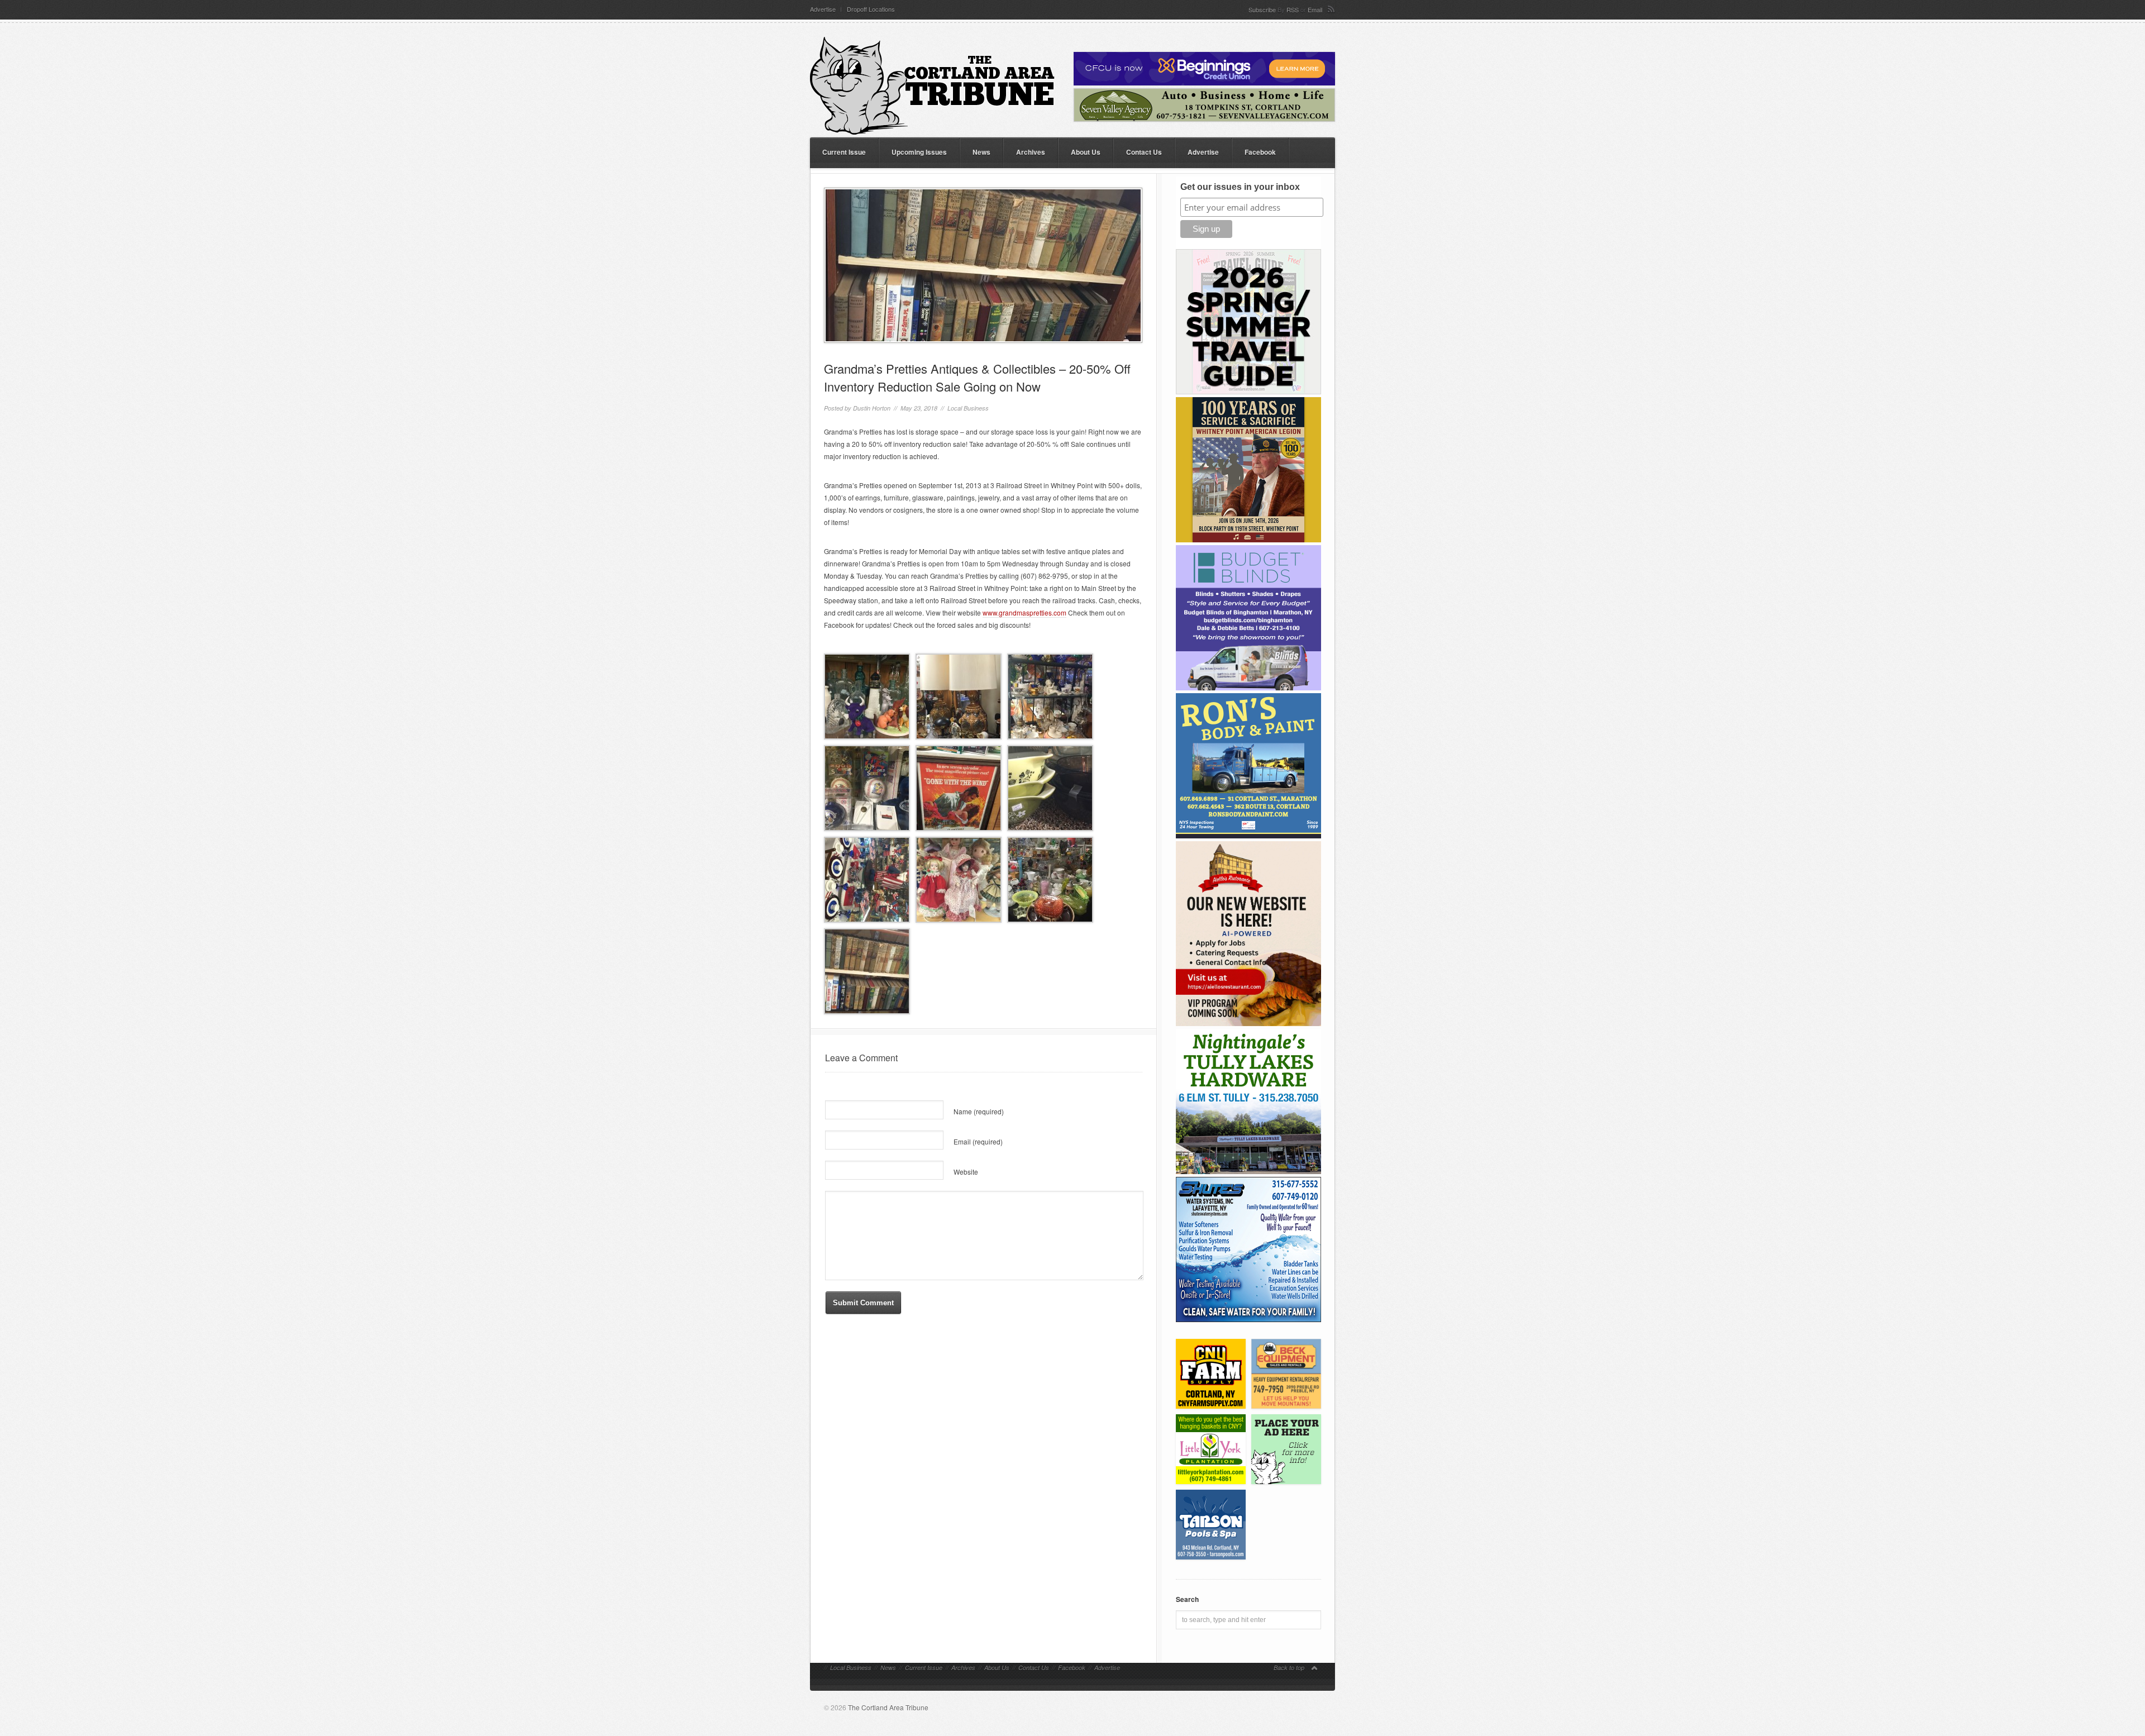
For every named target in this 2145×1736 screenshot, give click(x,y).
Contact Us (1144, 152)
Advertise (823, 9)
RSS (1293, 9)
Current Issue (844, 152)
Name (979, 1111)
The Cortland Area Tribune (888, 1707)
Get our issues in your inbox (1240, 187)
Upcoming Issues (919, 152)
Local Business (968, 408)
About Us (1086, 152)
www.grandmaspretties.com (1024, 612)
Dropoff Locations (871, 9)
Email (1315, 9)
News (981, 152)
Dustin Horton (872, 408)
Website (966, 1172)
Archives (1031, 152)
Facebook (1260, 152)
